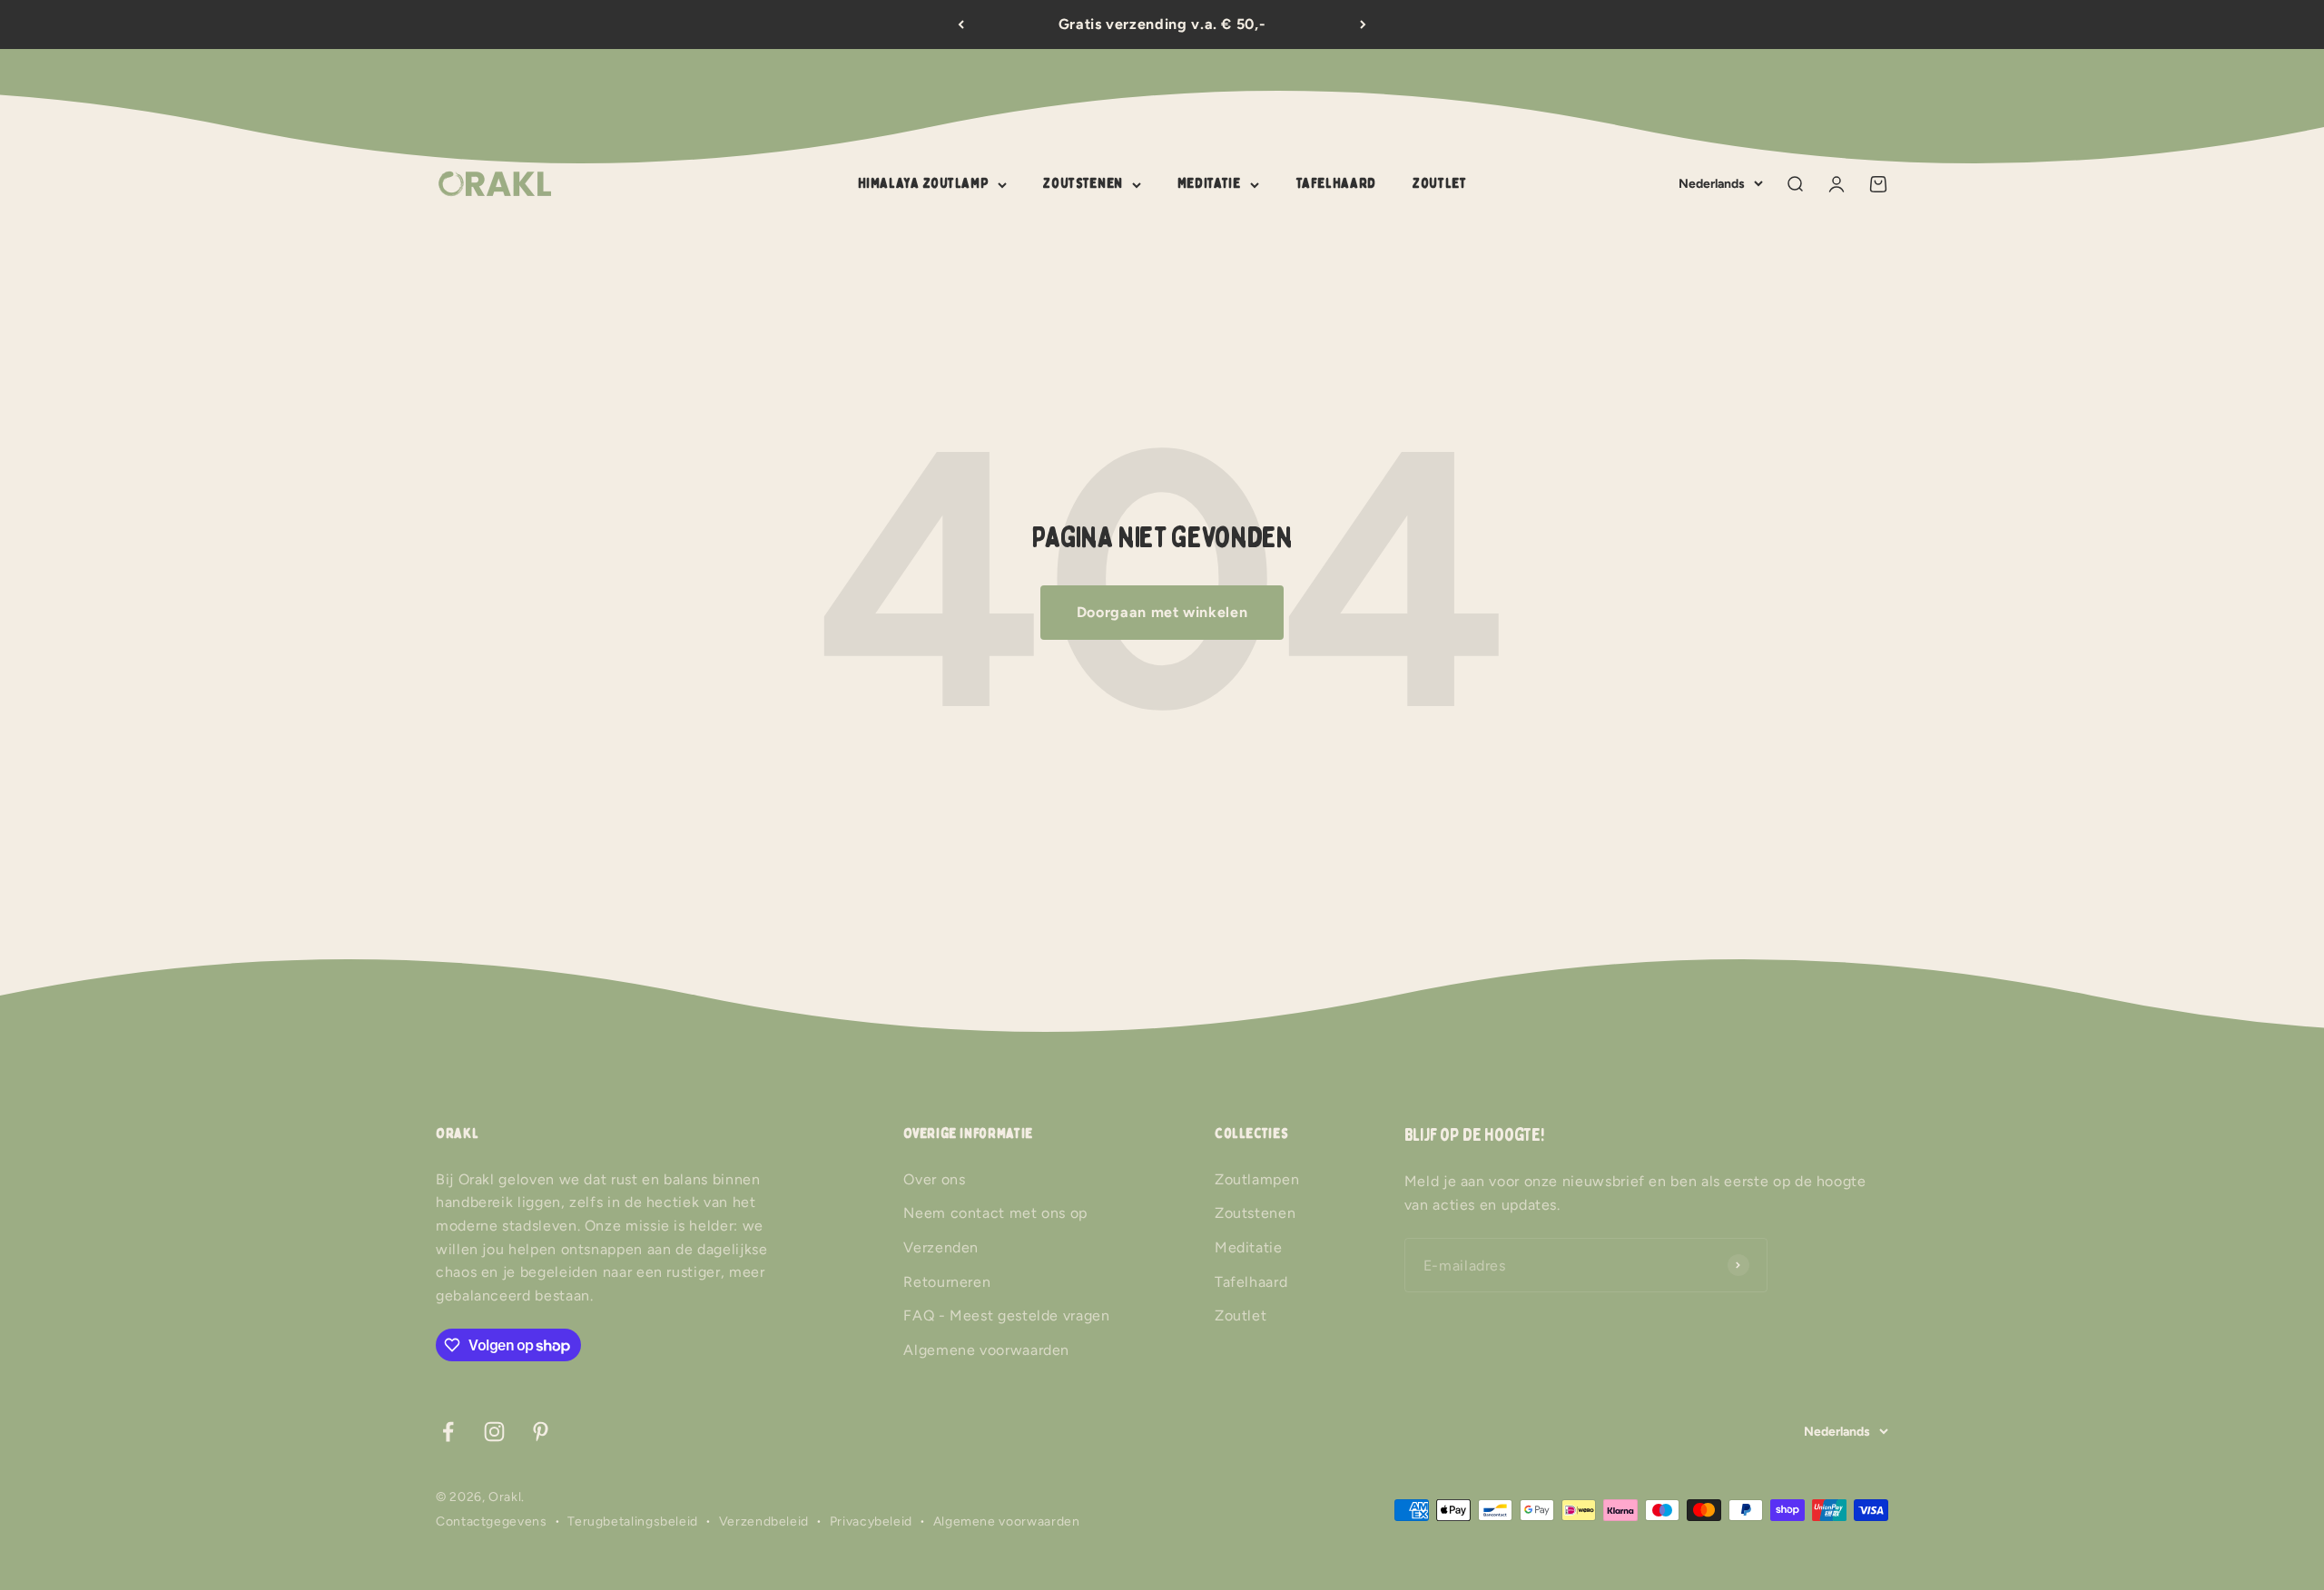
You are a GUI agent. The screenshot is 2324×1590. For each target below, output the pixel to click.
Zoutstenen (1083, 183)
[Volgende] (1363, 25)
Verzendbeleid (764, 1521)
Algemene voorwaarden (986, 1350)
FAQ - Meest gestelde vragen (1006, 1315)
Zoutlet (1439, 183)
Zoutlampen (1257, 1179)
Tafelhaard (1336, 183)
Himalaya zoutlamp (924, 183)
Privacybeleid (871, 1521)
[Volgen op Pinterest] (541, 1432)
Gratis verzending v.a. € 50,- (1162, 24)
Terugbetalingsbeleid (633, 1521)
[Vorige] (961, 25)
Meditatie (1209, 183)
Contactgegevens (492, 1521)
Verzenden (941, 1247)
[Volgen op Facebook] (448, 1432)
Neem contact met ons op (995, 1213)
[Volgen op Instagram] (494, 1432)
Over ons (934, 1179)
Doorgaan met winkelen (1162, 612)
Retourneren (947, 1282)
